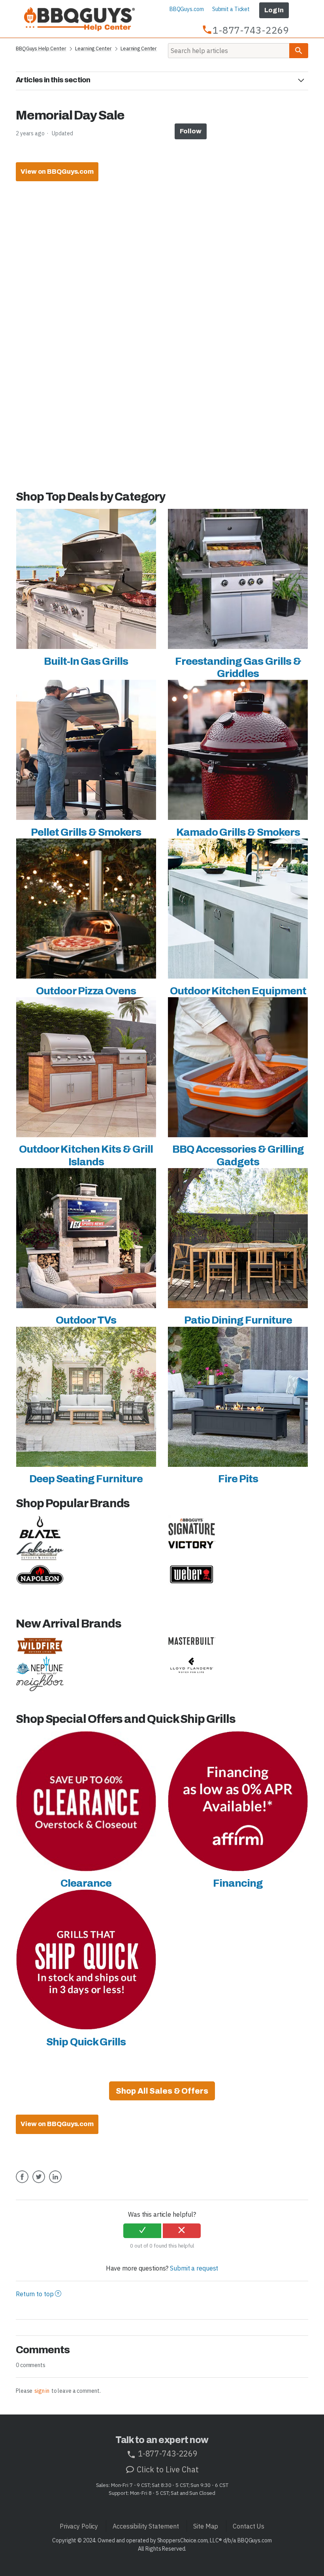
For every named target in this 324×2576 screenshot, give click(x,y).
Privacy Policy (79, 2526)
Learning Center (93, 48)
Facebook (22, 2183)
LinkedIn (55, 2183)
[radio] (142, 2231)
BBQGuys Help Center (41, 48)
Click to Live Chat (167, 2469)
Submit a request (194, 2268)
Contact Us (249, 2526)
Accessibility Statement (146, 2526)
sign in (42, 2391)
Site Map (206, 2526)
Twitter (39, 2183)
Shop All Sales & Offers (162, 2091)
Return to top (35, 2294)
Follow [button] (190, 131)
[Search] (299, 51)
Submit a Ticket (231, 9)
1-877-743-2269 (167, 2454)
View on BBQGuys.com (57, 172)
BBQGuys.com (187, 9)
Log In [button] (274, 10)
